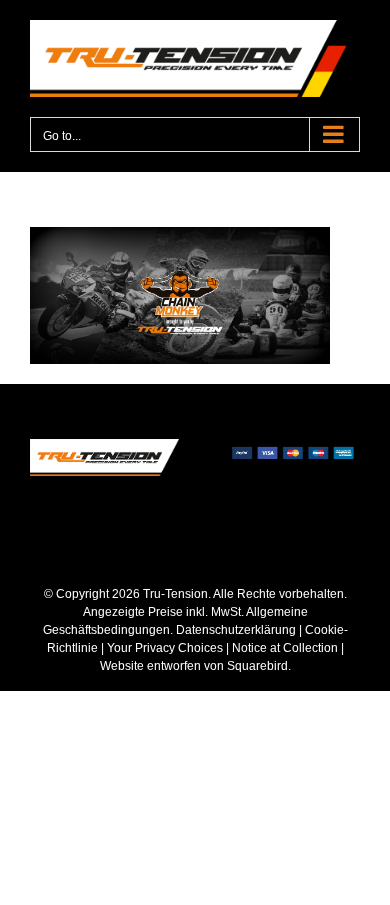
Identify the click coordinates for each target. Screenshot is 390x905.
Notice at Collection (285, 648)
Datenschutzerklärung (236, 630)
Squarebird (256, 666)
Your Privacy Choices (165, 648)
